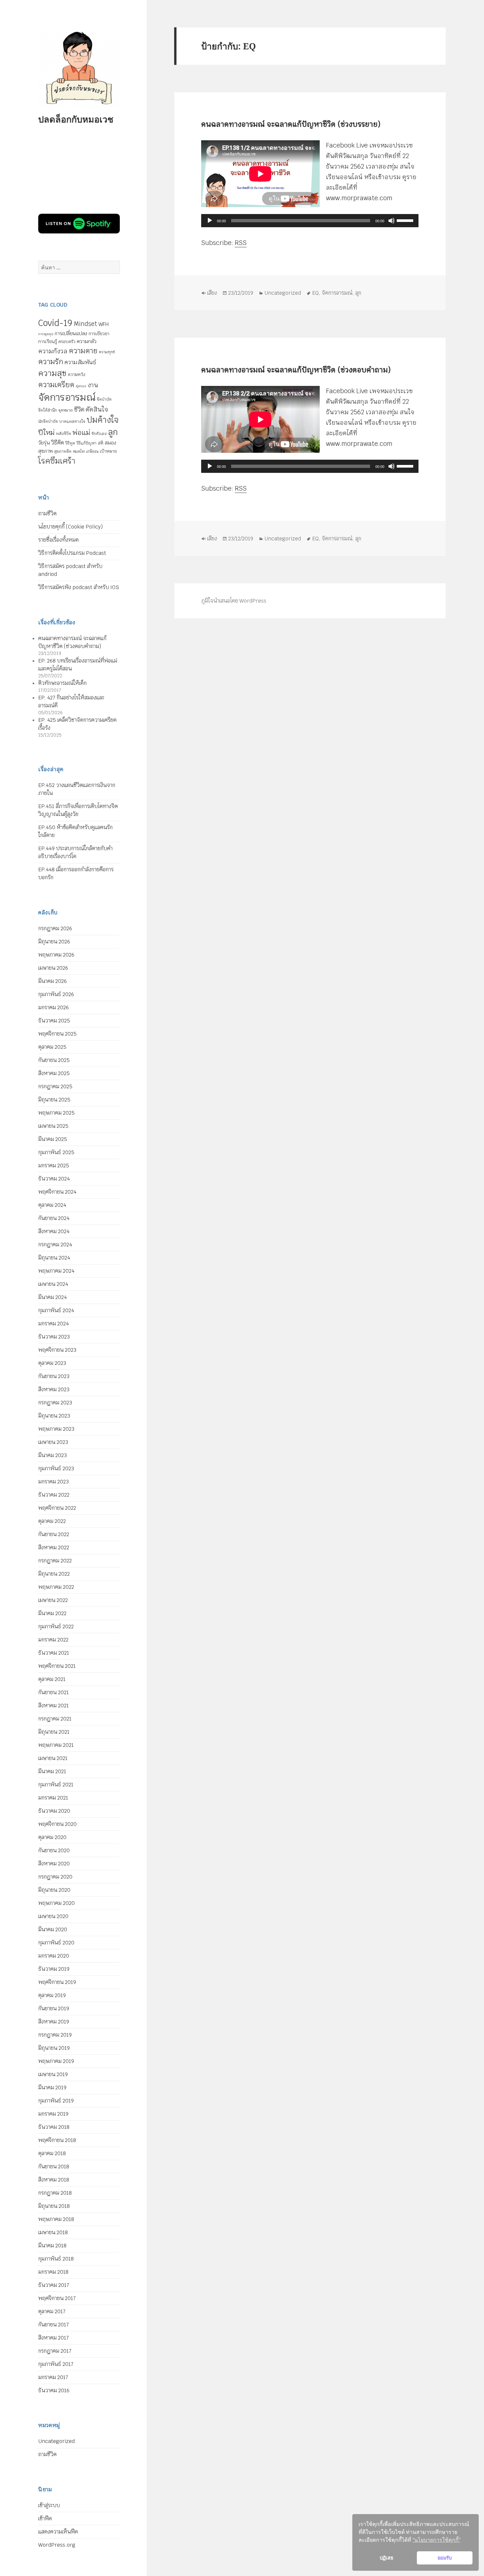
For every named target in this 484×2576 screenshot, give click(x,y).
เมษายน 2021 (53, 1758)
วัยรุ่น (44, 443)
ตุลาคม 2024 (52, 1205)
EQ (315, 293)
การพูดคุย (46, 334)
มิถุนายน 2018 (54, 2206)
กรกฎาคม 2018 (55, 2193)
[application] (310, 221)
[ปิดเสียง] (391, 221)
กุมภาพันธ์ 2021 (56, 1785)
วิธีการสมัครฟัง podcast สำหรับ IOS (79, 587)
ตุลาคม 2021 (52, 1679)
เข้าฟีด (45, 2519)
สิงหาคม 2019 (54, 2022)
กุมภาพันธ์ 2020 (56, 1943)
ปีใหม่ (46, 433)
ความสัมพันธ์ (80, 362)
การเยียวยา (99, 334)
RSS (241, 243)
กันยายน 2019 (54, 2008)
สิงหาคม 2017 (54, 2338)
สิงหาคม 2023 (54, 1389)
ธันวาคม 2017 (54, 2285)
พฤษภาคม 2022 (56, 1587)
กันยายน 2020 (54, 1850)
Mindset (85, 324)
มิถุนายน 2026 (54, 942)
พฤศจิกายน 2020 (57, 1824)
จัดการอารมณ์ (67, 397)
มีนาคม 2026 (53, 981)
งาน (93, 385)
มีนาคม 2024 (53, 1297)
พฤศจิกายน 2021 (57, 1666)
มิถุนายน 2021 (54, 1732)
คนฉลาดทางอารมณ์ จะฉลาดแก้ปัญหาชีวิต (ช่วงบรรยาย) (291, 124)
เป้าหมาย (108, 451)
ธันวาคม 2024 (54, 1179)
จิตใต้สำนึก (48, 410)
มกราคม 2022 (53, 1640)
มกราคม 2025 (54, 1166)
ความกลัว (87, 341)
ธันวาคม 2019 (54, 1969)
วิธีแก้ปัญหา (86, 443)
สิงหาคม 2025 (54, 1073)
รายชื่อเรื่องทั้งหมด (58, 540)
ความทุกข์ (107, 352)
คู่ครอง (81, 386)
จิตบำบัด (104, 399)
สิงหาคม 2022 (54, 1547)
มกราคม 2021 (53, 1798)
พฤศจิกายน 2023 (57, 1350)
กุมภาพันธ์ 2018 (56, 2259)
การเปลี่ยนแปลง (71, 333)
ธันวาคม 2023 (54, 1337)
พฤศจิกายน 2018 (57, 2140)
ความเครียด (56, 385)
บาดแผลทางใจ (72, 421)
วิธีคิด (57, 443)
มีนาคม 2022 (52, 1613)
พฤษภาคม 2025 (56, 1113)
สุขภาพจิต (63, 451)
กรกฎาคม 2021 (55, 1719)
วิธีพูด (70, 443)
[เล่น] (210, 221)
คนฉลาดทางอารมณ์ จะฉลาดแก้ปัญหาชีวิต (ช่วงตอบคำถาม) (296, 370)
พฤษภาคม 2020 (56, 1903)
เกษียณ (92, 451)
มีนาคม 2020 (53, 1929)
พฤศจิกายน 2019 (57, 1982)
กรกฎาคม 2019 (55, 2035)
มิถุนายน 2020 (54, 1890)
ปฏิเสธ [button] (387, 2558)
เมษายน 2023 (53, 1442)
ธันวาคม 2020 (54, 1811)
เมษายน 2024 (53, 1284)
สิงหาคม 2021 (54, 1706)
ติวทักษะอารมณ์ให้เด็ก (62, 683)
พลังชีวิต (64, 434)
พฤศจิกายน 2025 (57, 1034)
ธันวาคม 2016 (54, 2390)
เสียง (212, 293)
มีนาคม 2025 (53, 1139)
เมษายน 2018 (53, 2232)
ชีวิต (79, 409)
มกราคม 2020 (54, 1956)
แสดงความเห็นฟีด (58, 2532)
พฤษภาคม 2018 (56, 2219)
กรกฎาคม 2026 (55, 928)
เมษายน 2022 (53, 1600)
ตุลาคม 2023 (52, 1363)
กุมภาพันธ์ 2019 (56, 2101)
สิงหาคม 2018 (54, 2180)
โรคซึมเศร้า (57, 461)
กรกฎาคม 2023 (55, 1403)
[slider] (406, 220)
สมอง (110, 443)
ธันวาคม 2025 (54, 1021)
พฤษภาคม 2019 (56, 2061)
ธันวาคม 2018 (54, 2127)
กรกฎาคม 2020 (55, 1877)
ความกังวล (53, 351)
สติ (101, 443)
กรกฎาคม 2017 (55, 2351)
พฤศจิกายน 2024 (57, 1192)
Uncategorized (56, 2441)
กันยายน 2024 (54, 1218)
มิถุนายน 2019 (54, 2048)
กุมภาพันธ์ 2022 (56, 1627)
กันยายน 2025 (54, 1060)
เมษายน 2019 (53, 2074)
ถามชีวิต (47, 514)
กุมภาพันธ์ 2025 (56, 1152)
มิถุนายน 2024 (54, 1258)
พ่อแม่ (81, 433)
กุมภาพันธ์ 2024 (56, 1310)
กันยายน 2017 (54, 2325)
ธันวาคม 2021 (54, 1653)
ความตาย (83, 351)
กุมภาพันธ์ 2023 (56, 1468)
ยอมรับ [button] (445, 2558)
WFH (104, 324)
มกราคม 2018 (53, 2272)
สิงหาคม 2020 (54, 1864)
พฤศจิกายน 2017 (57, 2298)
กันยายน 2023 (54, 1376)
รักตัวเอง (99, 434)
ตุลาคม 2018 (52, 2153)
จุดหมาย (66, 410)
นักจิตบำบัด (48, 421)
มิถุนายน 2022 (54, 1574)
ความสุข (52, 373)
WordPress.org (57, 2545)
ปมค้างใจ (103, 420)
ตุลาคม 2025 (52, 1047)
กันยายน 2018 (54, 2167)
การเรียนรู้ (48, 341)
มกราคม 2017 (53, 2377)
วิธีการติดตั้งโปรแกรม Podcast (72, 553)
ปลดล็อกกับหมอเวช (76, 119)
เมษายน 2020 (53, 1916)
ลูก (113, 432)
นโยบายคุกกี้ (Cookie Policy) (70, 527)
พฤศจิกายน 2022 (57, 1508)
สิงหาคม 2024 (54, 1231)
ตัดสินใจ (97, 409)
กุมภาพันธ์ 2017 (56, 2364)
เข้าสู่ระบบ (49, 2505)
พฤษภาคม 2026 (56, 955)
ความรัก (51, 362)
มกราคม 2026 (54, 1007)
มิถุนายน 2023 (54, 1416)
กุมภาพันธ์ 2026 (56, 994)
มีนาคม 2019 (52, 2088)
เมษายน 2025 (53, 1126)
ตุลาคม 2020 (52, 1837)
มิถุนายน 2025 (54, 1100)
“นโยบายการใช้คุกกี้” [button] (436, 2540)
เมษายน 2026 (53, 968)
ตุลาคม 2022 (52, 1521)
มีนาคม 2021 (52, 1771)
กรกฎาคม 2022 (55, 1561)
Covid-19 (55, 323)
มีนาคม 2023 (53, 1455)
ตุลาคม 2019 (52, 1995)
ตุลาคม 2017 (52, 2311)
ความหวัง (77, 375)
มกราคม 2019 (53, 2114)
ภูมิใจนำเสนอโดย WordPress (234, 601)
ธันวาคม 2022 (54, 1495)
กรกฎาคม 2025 (55, 1086)
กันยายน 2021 (54, 1692)
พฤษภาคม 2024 (56, 1271)
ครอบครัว (67, 342)
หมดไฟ (79, 451)
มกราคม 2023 (54, 1482)
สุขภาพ (45, 451)
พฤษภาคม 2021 (56, 1745)
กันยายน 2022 (54, 1534)
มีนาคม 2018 (52, 2246)
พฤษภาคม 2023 (56, 1429)
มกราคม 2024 (54, 1324)
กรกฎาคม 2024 (55, 1245)
